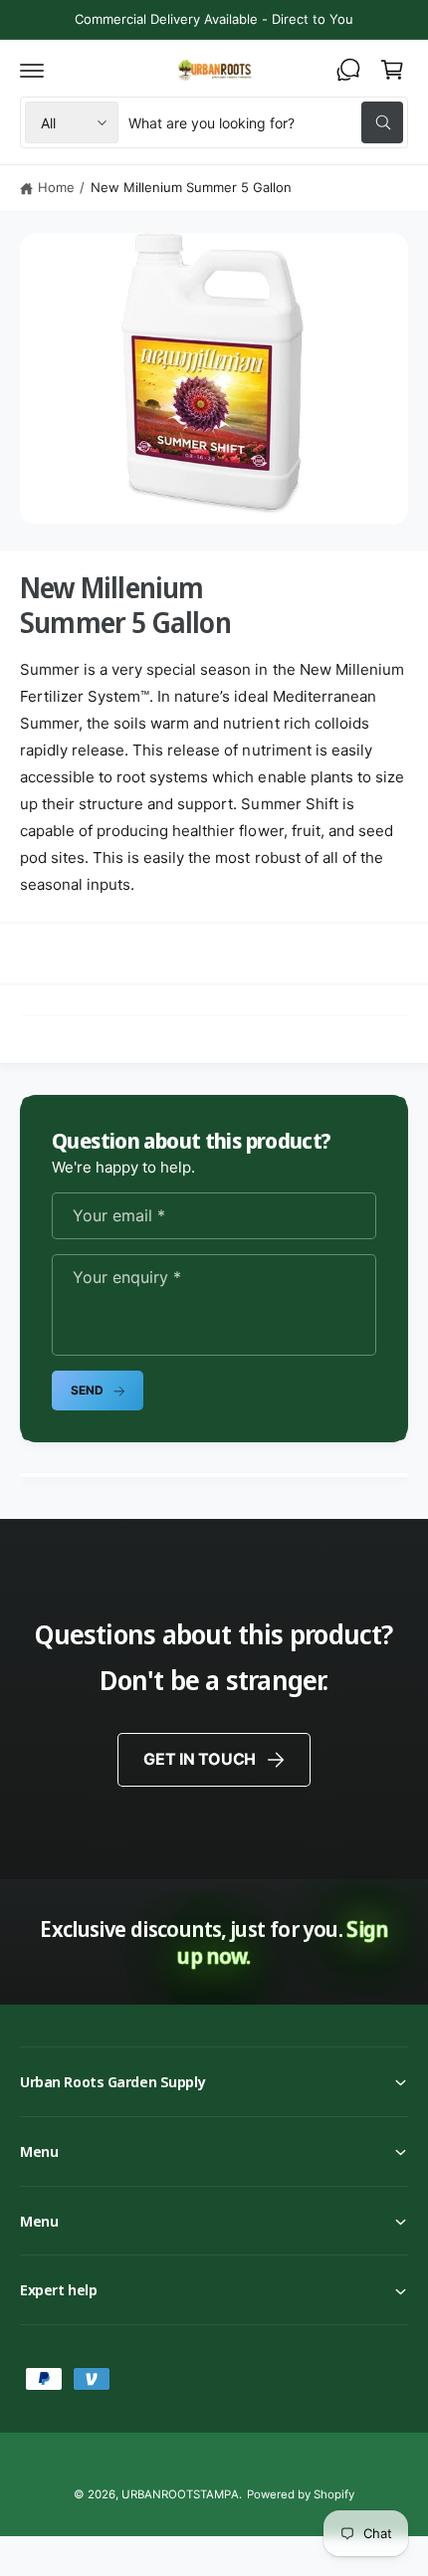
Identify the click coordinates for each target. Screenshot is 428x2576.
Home (56, 187)
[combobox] (266, 122)
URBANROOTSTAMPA (180, 2494)
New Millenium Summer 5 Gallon (191, 187)
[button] (32, 70)
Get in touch (200, 1759)
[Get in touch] (348, 70)
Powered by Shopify (301, 2494)
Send (87, 1390)
